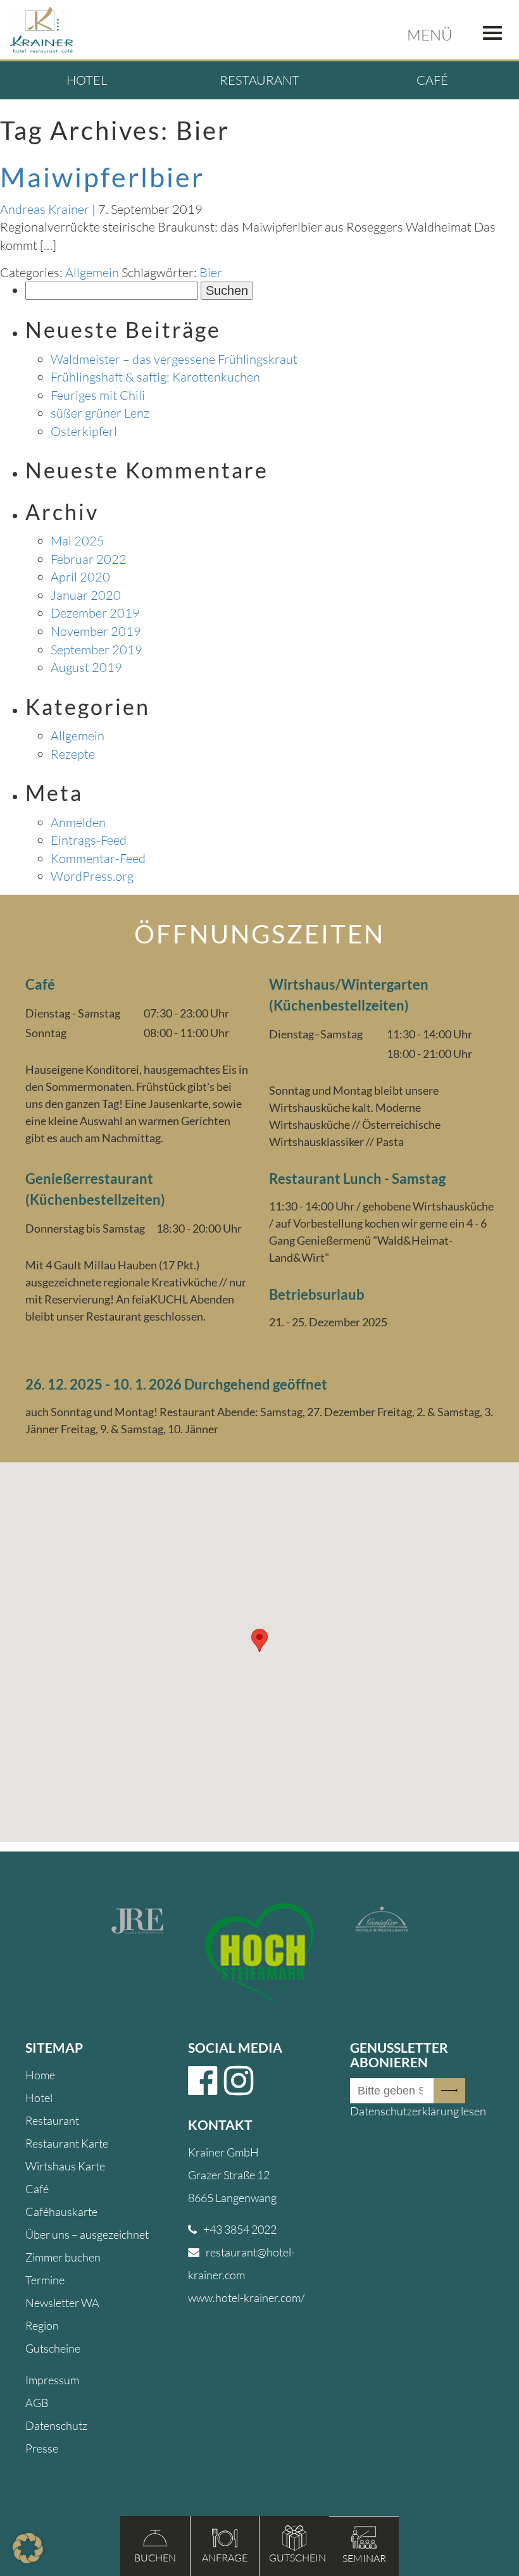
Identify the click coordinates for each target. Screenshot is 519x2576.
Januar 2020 (86, 595)
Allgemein (92, 272)
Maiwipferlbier (102, 177)
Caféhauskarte (61, 2212)
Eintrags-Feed (89, 840)
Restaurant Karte (67, 2143)
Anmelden (78, 822)
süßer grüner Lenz (100, 413)
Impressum (52, 2380)
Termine (45, 2280)
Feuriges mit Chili (98, 395)
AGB (37, 2403)
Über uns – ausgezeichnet (87, 2234)
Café (432, 80)
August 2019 (86, 667)
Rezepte (73, 754)
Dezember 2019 (95, 613)
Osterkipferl (84, 431)
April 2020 (80, 577)
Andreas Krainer (45, 209)
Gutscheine (53, 2348)
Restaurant (259, 80)
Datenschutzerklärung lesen (418, 2111)
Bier (211, 272)
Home (40, 2075)
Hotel (87, 80)
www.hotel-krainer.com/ (246, 2298)
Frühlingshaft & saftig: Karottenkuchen (155, 377)
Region (42, 2325)
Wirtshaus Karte (65, 2166)
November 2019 (96, 631)
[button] (28, 2548)
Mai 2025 (78, 541)
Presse (42, 2448)
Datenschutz (56, 2425)
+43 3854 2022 (240, 2229)
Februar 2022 (89, 559)
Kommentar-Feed (98, 858)
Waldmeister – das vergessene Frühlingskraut (174, 359)
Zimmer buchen (63, 2257)
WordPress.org (92, 876)
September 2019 (97, 650)
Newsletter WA (62, 2303)
